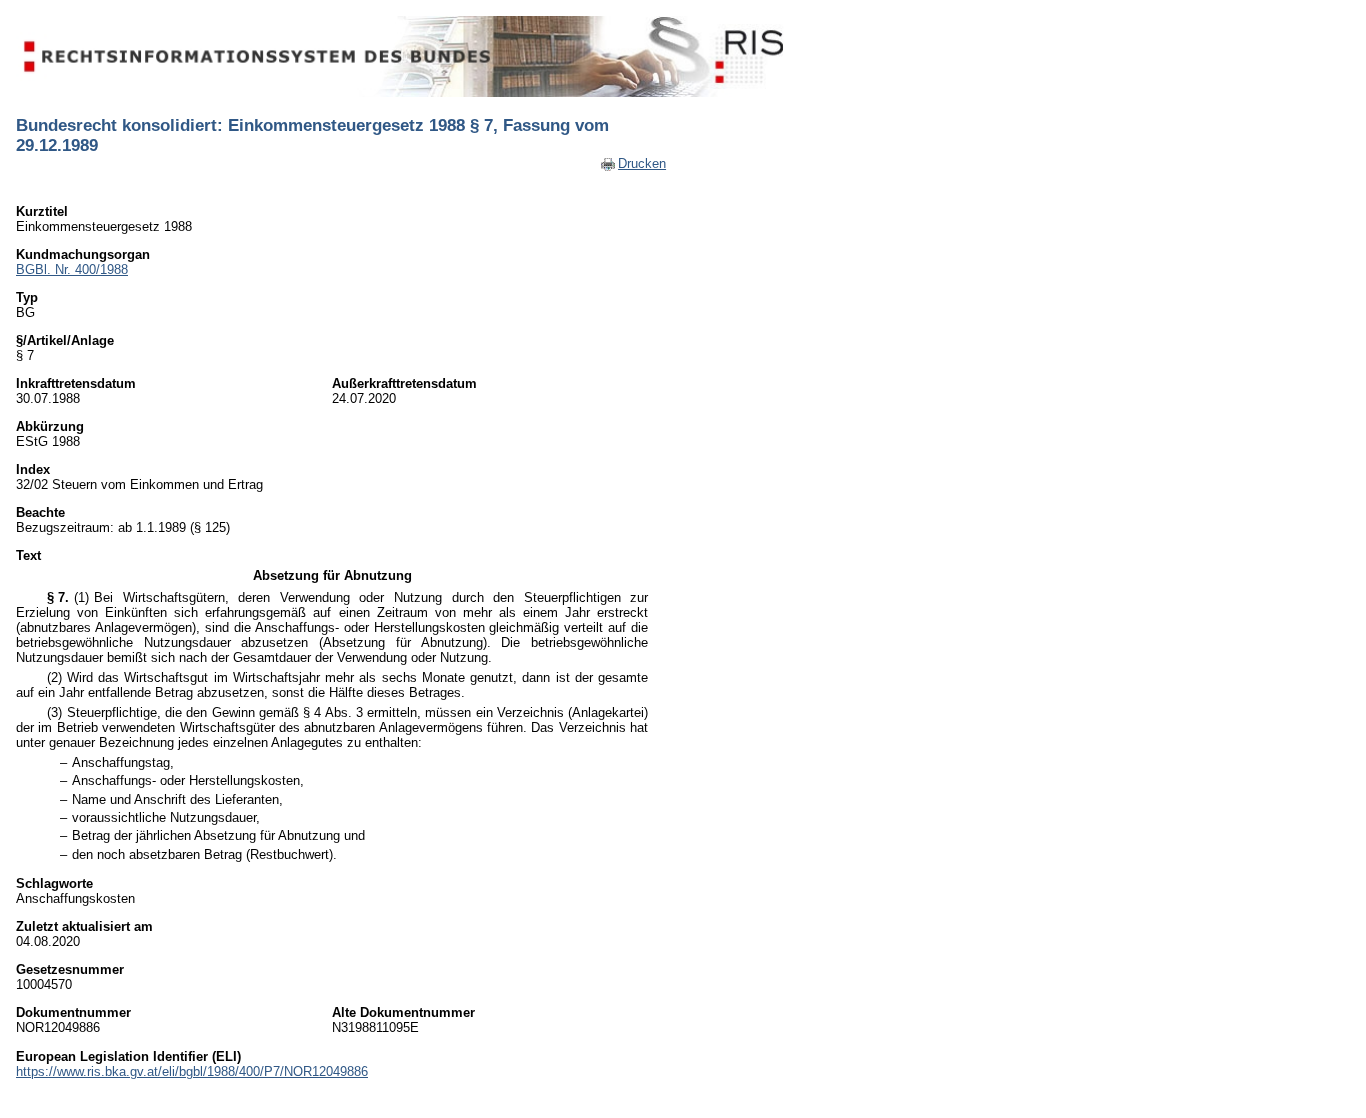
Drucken (642, 163)
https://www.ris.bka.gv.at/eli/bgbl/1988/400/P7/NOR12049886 (192, 1071)
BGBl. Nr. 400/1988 (72, 269)
